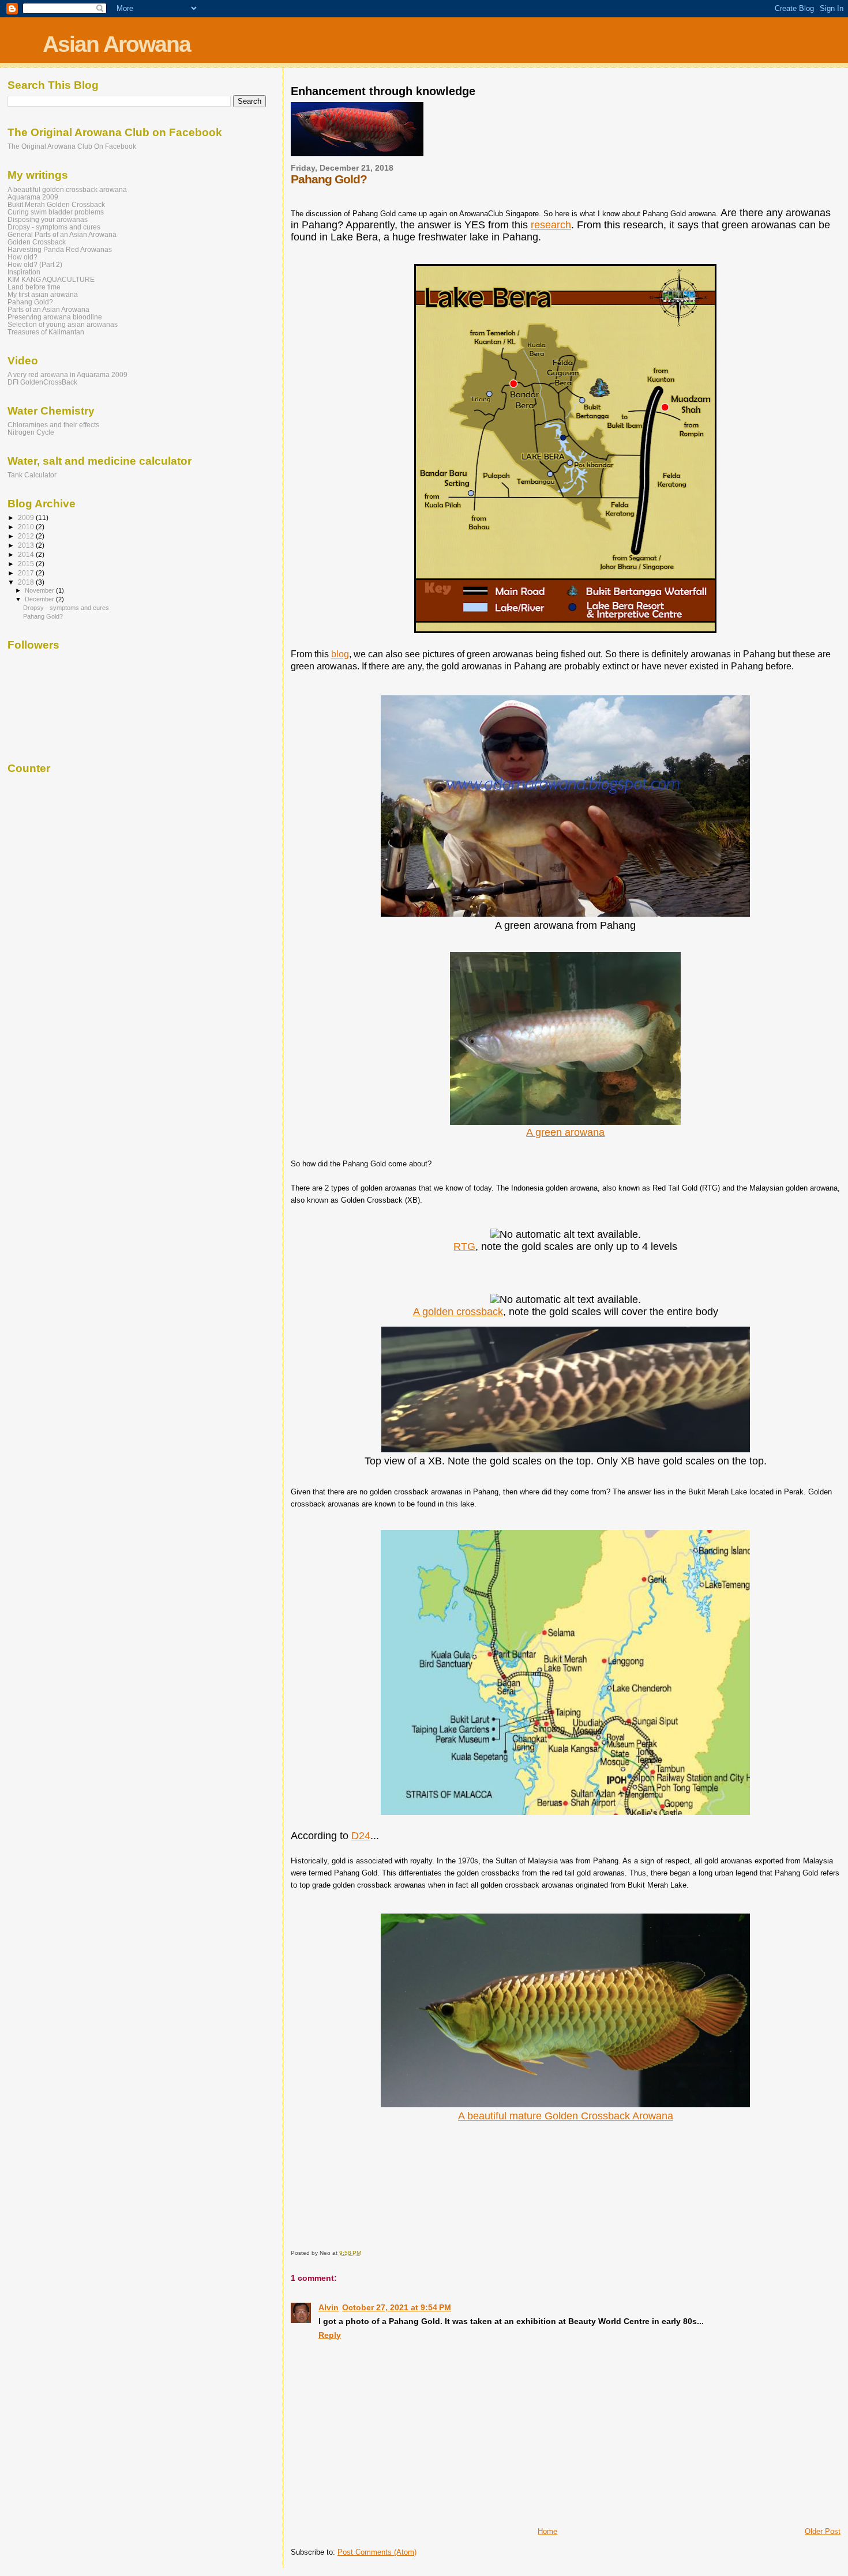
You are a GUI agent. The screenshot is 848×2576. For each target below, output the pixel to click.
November (40, 590)
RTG (464, 1246)
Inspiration (24, 272)
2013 (27, 545)
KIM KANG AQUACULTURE (51, 279)
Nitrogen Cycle (31, 432)
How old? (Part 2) (35, 264)
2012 (27, 536)
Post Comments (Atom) (377, 2552)
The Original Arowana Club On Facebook (72, 146)
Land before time (34, 287)
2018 (27, 582)
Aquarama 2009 (33, 197)
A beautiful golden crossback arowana (67, 189)
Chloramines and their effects (53, 425)
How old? (22, 257)
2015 (27, 564)
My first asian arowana (43, 294)
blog (340, 654)
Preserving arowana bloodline (55, 317)
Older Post (823, 2531)
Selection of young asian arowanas (63, 324)
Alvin (329, 2307)
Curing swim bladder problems (56, 212)
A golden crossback (458, 1312)
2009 (27, 517)
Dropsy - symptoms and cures (54, 227)
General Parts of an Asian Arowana (62, 234)
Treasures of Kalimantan (46, 332)
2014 (27, 554)
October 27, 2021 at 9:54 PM (397, 2307)
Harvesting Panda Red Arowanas (60, 249)
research (551, 225)
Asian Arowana (117, 44)
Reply (330, 2335)
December (40, 599)
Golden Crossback (37, 242)
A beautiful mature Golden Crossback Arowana (566, 2116)
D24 (361, 1836)
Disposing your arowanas (48, 219)
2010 (27, 527)
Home (547, 2531)
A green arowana (565, 1132)
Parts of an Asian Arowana (48, 309)
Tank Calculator (32, 475)
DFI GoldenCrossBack (42, 382)
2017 (27, 573)
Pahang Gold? (30, 302)
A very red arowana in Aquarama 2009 (67, 374)
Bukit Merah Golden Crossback (56, 204)
